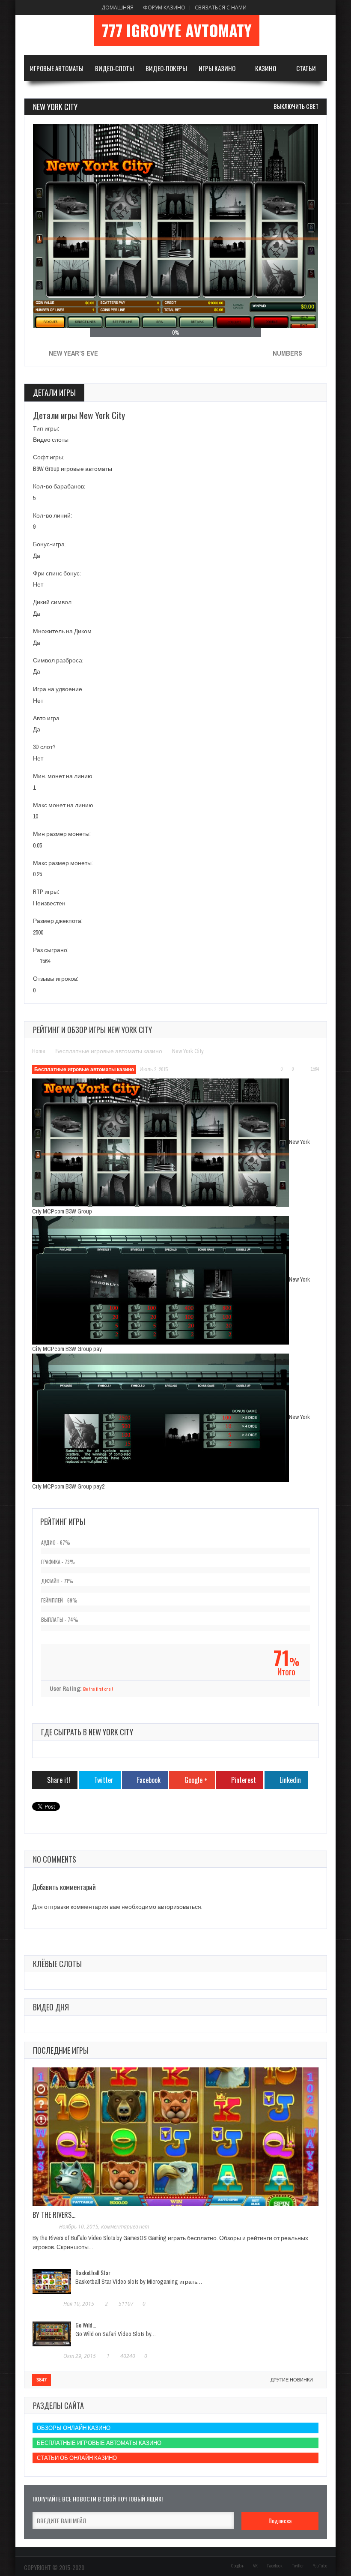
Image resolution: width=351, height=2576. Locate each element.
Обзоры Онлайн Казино (74, 2428)
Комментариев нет (125, 2227)
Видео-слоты (115, 68)
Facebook (275, 2566)
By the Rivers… (54, 2215)
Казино (266, 68)
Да (37, 556)
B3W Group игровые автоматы (73, 469)
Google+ (237, 2566)
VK (255, 2566)
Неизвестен (49, 903)
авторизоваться (179, 1907)
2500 (38, 932)
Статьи (306, 68)
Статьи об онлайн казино (77, 2458)
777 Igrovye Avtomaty (177, 30)
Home (39, 1051)
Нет (38, 584)
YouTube (320, 2566)
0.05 (37, 845)
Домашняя (117, 7)
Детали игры (54, 392)
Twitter (298, 2566)
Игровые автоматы (57, 68)
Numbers (287, 353)
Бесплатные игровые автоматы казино (109, 1051)
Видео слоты (51, 440)
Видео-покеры (166, 68)
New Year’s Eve (73, 353)
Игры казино (217, 68)
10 (36, 816)
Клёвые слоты (57, 1964)
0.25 (37, 874)
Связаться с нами (221, 7)
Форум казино (164, 7)
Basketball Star (93, 2272)
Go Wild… (86, 2325)
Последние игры (61, 2050)
